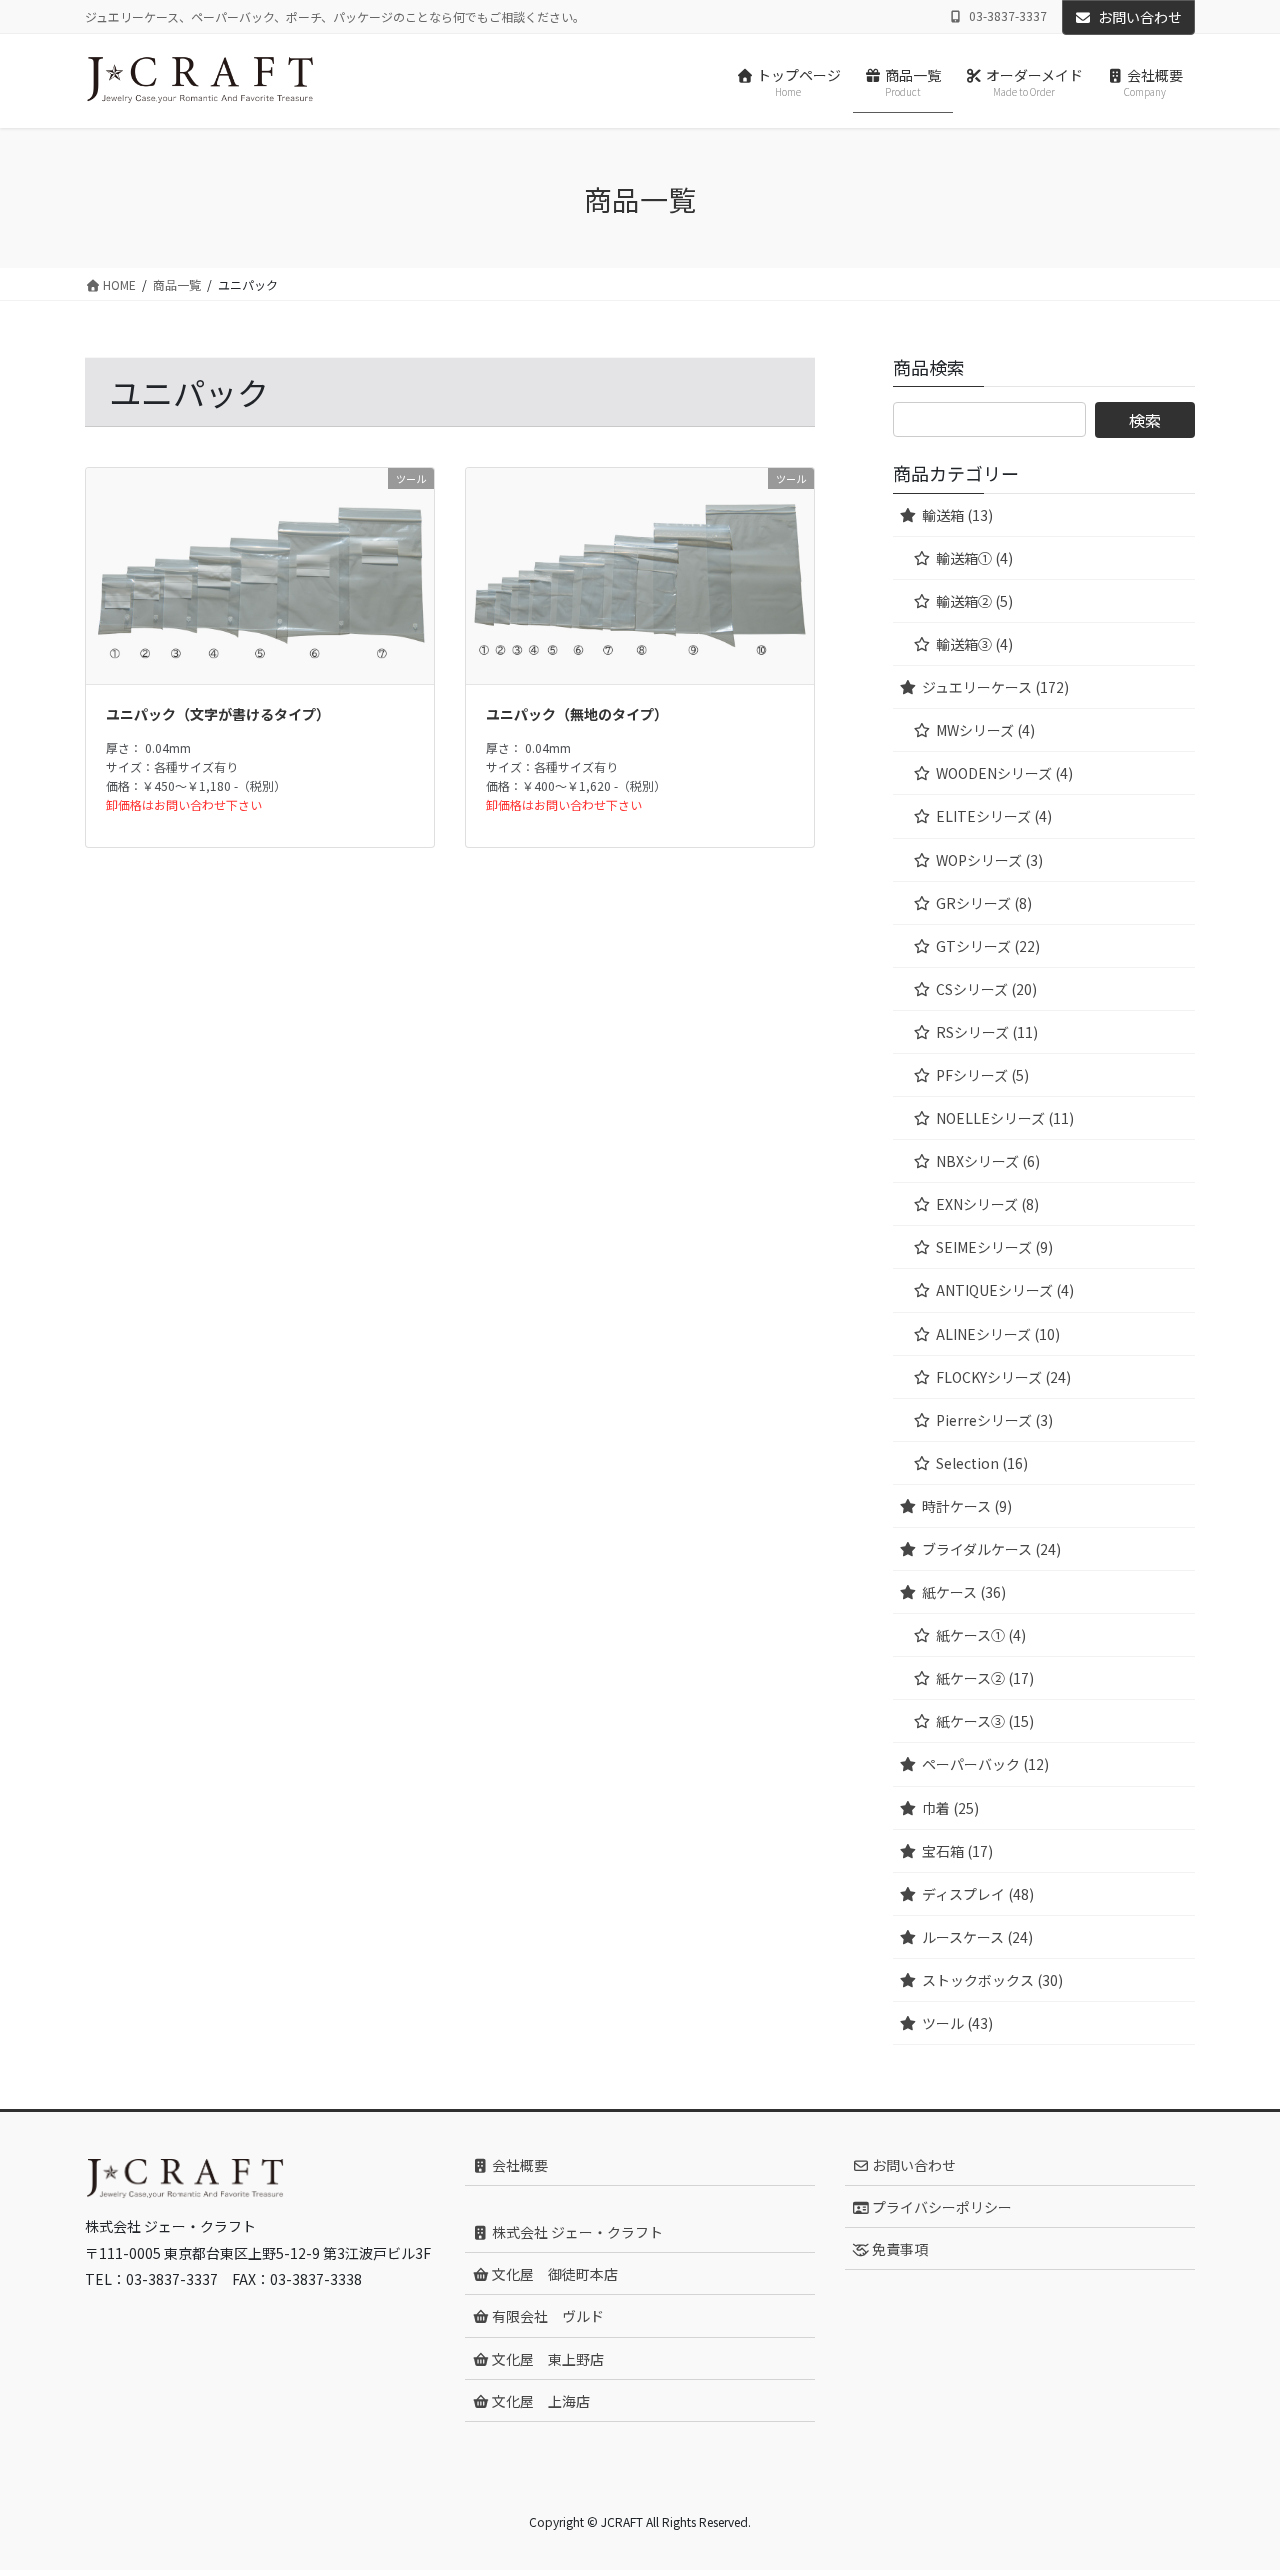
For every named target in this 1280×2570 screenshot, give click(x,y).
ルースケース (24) (977, 1937)
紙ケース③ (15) (985, 1721)
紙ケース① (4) (981, 1635)
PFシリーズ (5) (982, 1075)
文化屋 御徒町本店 (553, 2274)
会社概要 (518, 2165)
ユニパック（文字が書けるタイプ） (218, 714)
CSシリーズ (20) (986, 989)
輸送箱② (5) (974, 601)
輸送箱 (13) (957, 515)
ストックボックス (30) (992, 1980)
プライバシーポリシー (940, 2207)
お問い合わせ (1140, 17)
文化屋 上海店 (539, 2401)
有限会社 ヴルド (546, 2316)
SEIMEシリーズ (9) (994, 1247)
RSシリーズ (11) (987, 1032)
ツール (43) (957, 2023)
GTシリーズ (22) (988, 946)
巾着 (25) (950, 1808)
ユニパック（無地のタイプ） (577, 714)
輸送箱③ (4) (974, 644)
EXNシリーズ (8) (987, 1204)
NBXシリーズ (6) (988, 1161)
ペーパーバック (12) (985, 1764)
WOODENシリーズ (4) (1004, 773)
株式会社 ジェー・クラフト (576, 2232)
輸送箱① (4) (974, 558)
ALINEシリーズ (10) (998, 1334)
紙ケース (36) (964, 1592)
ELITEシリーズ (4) (994, 816)
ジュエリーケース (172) (995, 687)
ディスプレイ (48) (978, 1894)
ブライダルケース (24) (991, 1549)
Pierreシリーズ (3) (994, 1420)
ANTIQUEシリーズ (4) (1005, 1290)
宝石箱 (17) (957, 1851)
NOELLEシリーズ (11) (1005, 1118)
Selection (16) (982, 1463)
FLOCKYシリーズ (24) (1003, 1377)
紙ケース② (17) (985, 1678)
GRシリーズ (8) (984, 903)
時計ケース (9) (967, 1506)
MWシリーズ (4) (985, 730)
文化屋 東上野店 (546, 2359)
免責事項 (898, 2249)
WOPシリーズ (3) (989, 860)
